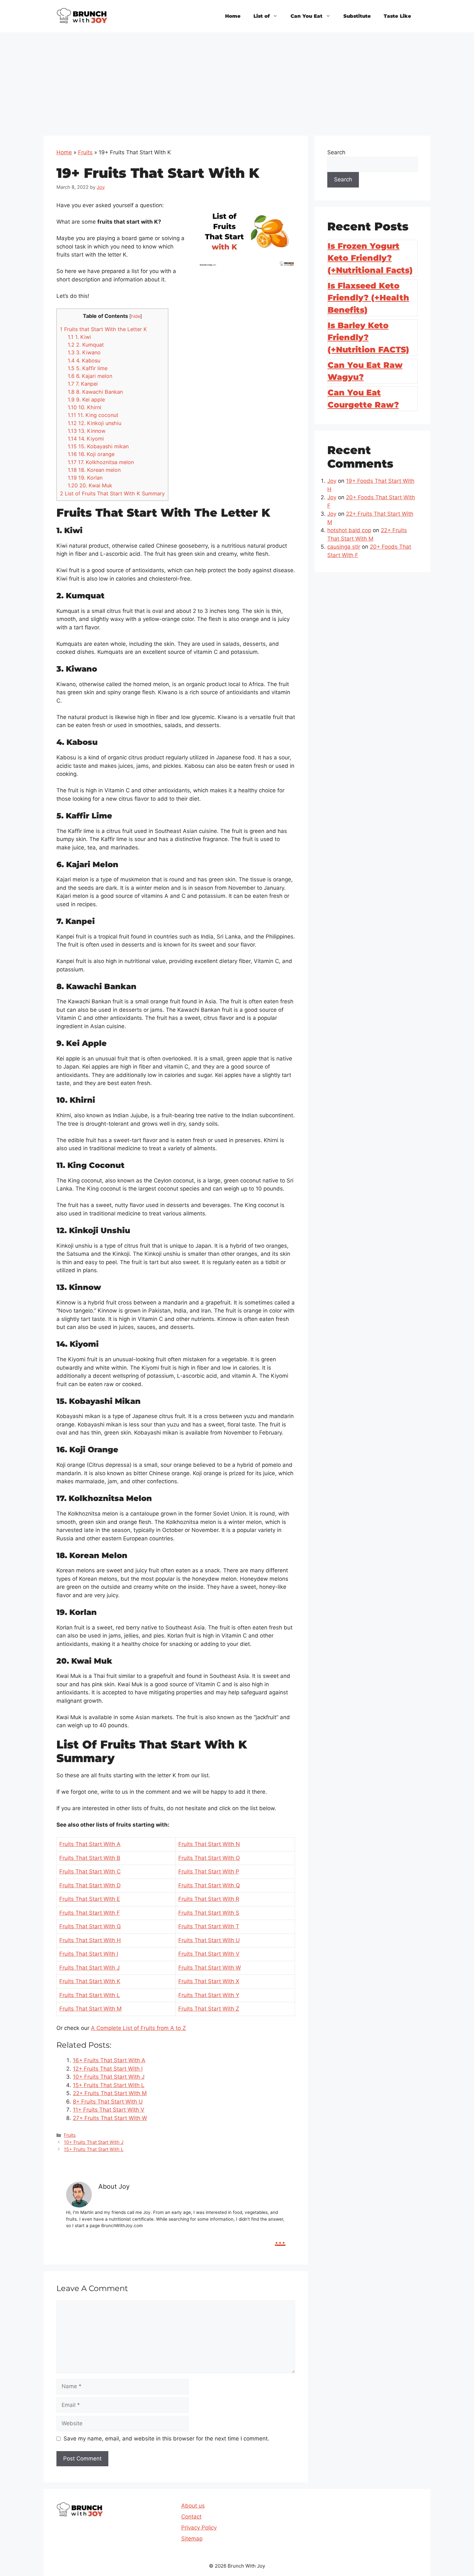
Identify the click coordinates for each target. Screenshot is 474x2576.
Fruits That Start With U (209, 1940)
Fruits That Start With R (209, 1899)
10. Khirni (84, 407)
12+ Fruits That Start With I (108, 2069)
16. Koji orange (91, 454)
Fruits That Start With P (209, 1871)
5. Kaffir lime (88, 368)
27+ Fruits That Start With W (110, 2118)
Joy (332, 481)
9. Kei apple (86, 400)
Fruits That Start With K (90, 1981)
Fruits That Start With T (209, 1926)
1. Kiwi (79, 337)
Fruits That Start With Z (209, 2009)
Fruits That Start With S (209, 1913)
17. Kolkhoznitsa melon (101, 462)
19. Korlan (85, 478)
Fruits (85, 152)
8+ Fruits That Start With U (108, 2102)
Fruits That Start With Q (209, 1885)
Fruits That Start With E (90, 1899)
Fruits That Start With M (90, 2009)
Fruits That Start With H (90, 1940)
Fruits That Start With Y (209, 1995)
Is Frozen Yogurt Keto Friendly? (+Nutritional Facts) (370, 258)
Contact (191, 2517)
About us (193, 2506)
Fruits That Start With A (90, 1844)
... (280, 2239)
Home (233, 16)
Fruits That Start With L (90, 1995)
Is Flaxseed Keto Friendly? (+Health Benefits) (368, 298)
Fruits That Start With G (90, 1926)
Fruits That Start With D (90, 1885)
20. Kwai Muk (90, 485)
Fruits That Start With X (209, 1981)
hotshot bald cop (349, 530)
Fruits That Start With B (90, 1858)
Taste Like (397, 16)
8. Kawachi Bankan (95, 392)
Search (336, 152)
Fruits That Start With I (89, 1954)
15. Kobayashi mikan (98, 446)
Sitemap (192, 2539)
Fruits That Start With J (89, 1968)
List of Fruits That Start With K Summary (112, 493)
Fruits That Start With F (90, 1913)
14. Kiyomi (86, 439)
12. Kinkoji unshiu (94, 423)
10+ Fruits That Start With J (109, 2077)
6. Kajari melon (90, 376)
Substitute (357, 16)
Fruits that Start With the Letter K (104, 329)
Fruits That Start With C (90, 1871)
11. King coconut (93, 415)
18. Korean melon (94, 470)
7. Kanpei (83, 384)
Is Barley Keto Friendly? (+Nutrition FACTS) (368, 337)
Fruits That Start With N (209, 1844)
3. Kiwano (84, 352)
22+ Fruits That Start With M (110, 2093)
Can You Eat (306, 16)
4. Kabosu (84, 360)
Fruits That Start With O (209, 1858)
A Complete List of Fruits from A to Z (138, 2028)
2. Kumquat (86, 345)
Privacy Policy (199, 2528)
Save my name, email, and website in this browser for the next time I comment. (166, 2439)
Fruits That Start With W (210, 1968)
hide (136, 316)
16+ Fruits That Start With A (109, 2060)
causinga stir (344, 547)
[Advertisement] (237, 81)
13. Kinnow (87, 431)
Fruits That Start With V (209, 1954)
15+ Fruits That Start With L (109, 2085)
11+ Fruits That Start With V (109, 2110)
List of (262, 16)
